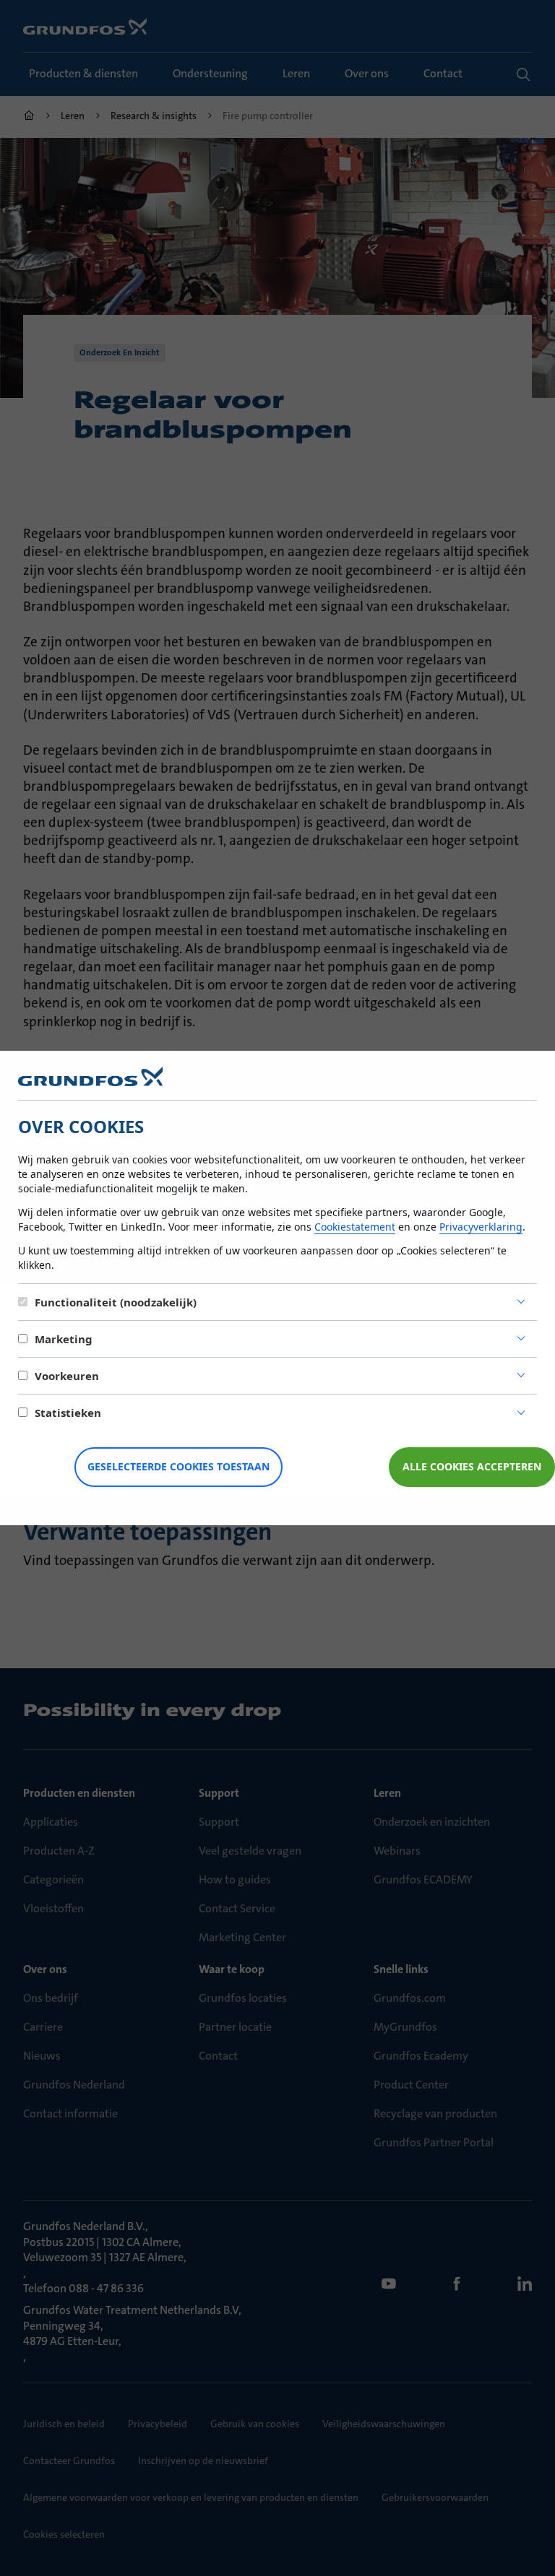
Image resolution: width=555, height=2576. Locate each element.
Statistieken (68, 1413)
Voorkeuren (67, 1376)
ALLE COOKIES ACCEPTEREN (472, 1466)
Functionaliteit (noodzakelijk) (116, 1302)
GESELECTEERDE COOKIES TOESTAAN (178, 1466)
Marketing (64, 1339)
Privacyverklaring (481, 1227)
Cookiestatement (355, 1227)
